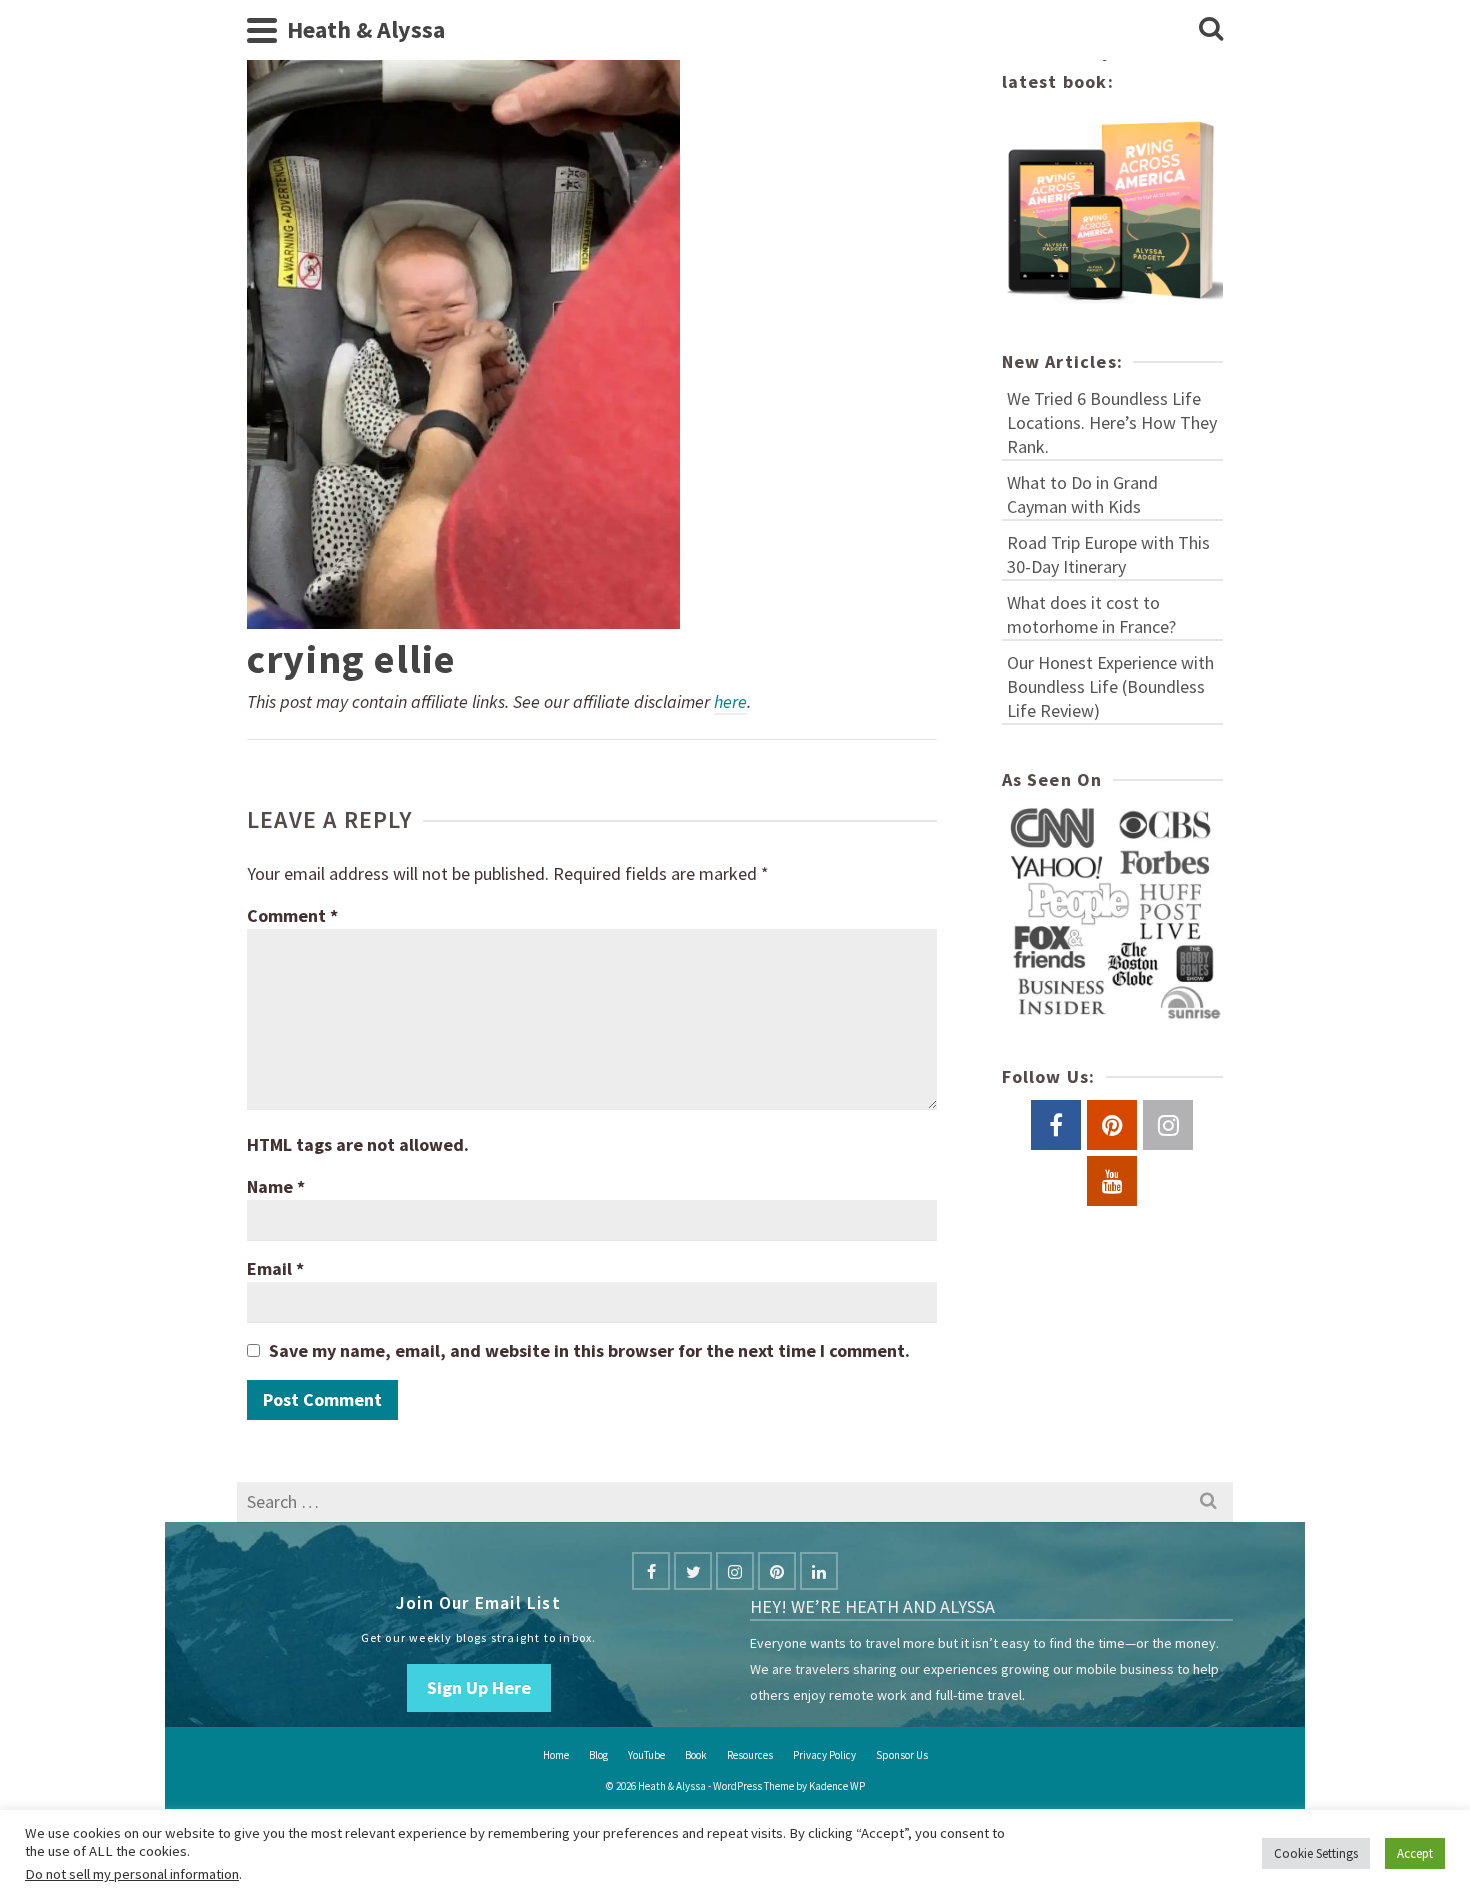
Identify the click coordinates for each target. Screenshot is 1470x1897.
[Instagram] (735, 1571)
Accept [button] (1415, 1853)
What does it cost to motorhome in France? (1091, 614)
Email (275, 1268)
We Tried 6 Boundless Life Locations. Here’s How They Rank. (1112, 422)
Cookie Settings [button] (1316, 1853)
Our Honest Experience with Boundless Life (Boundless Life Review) (1110, 686)
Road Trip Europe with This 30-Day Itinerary (1108, 554)
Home (556, 1755)
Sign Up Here (479, 1687)
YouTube (646, 1755)
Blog (598, 1755)
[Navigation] (262, 30)
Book (696, 1755)
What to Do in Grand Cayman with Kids (1082, 494)
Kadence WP (837, 1786)
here (730, 701)
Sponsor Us (902, 1755)
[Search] (1211, 30)
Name (276, 1186)
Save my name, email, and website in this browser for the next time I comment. (589, 1350)
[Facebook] (651, 1571)
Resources (750, 1755)
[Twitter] (693, 1571)
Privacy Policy (824, 1755)
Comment (292, 915)
